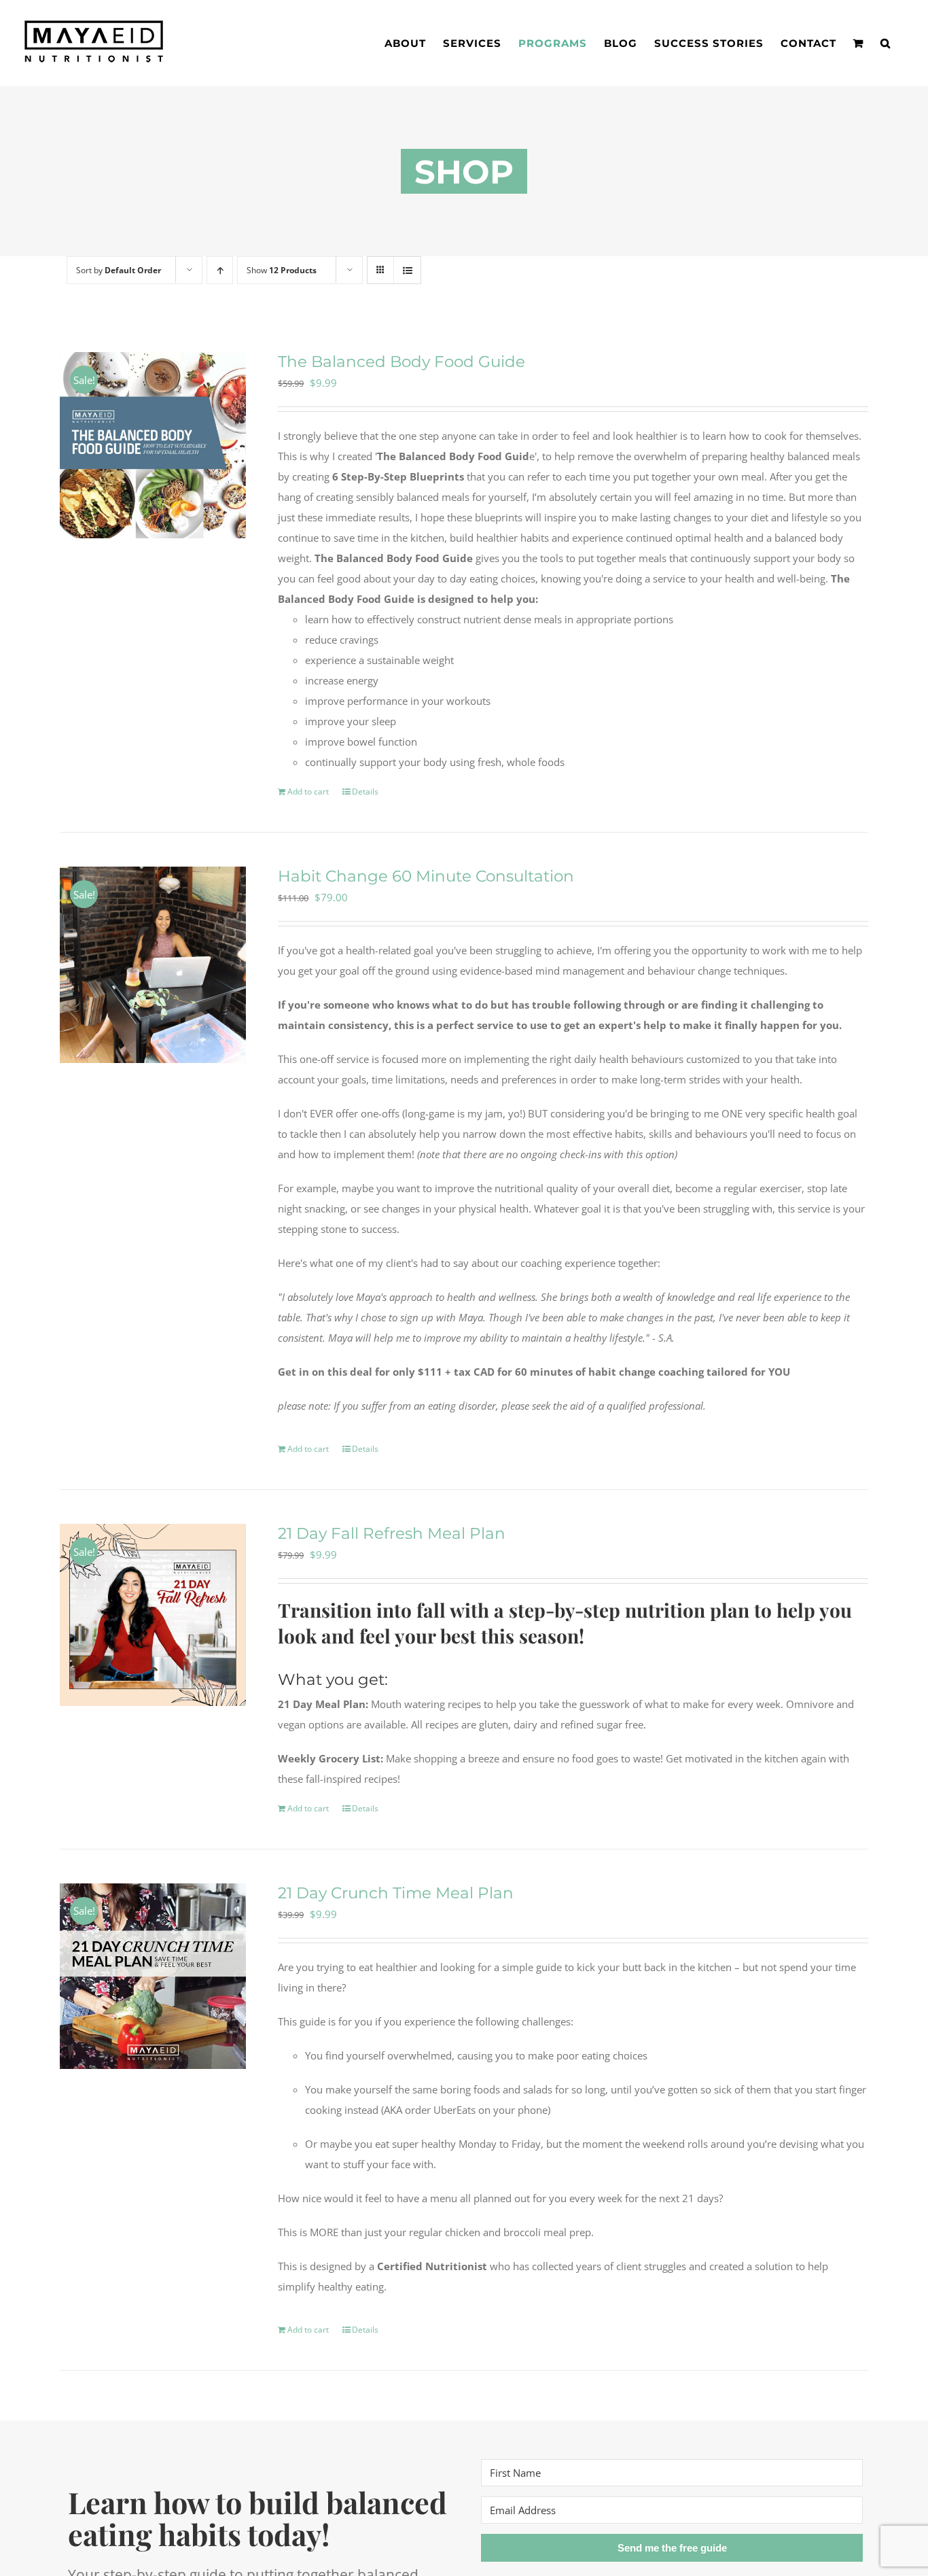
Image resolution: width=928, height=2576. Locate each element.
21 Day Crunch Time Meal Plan (396, 1893)
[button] (886, 43)
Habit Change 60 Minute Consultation (426, 876)
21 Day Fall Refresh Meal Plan (392, 1533)
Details (365, 791)
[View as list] (407, 270)
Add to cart (308, 791)
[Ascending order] (220, 270)
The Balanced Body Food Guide (401, 362)
